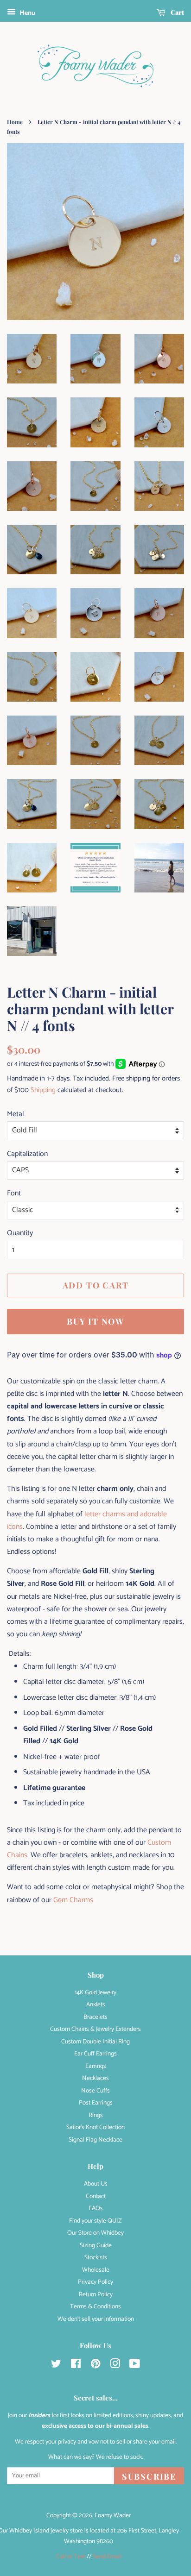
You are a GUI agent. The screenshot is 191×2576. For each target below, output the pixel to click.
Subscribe (149, 2476)
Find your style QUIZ (95, 2221)
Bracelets (95, 2017)
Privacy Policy (95, 2282)
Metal (16, 1114)
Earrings (96, 2066)
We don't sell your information (96, 2319)
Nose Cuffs (95, 2091)
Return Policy (96, 2294)
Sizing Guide (96, 2245)
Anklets (96, 2004)
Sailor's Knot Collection (95, 2127)
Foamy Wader (113, 2515)
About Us (96, 2184)
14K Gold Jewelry (95, 1992)
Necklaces (95, 2078)
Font (14, 1193)
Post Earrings (96, 2103)
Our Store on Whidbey (95, 2233)
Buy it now (95, 1321)
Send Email (107, 2557)
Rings (96, 2115)
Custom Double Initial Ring (95, 2042)
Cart (177, 12)
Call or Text (71, 2557)
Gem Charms (73, 1900)
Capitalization (27, 1154)
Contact (96, 2196)
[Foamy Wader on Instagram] (115, 2366)
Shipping (43, 1090)
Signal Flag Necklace (95, 2140)
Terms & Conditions (95, 2306)
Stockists (96, 2257)
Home (15, 122)
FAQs (96, 2208)
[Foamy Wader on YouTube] (135, 2366)
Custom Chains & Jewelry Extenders (95, 2029)
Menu (27, 13)
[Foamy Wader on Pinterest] (95, 2366)
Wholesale (96, 2270)
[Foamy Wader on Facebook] (76, 2366)
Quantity (20, 1233)
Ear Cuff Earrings (95, 2054)
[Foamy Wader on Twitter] (56, 2366)
